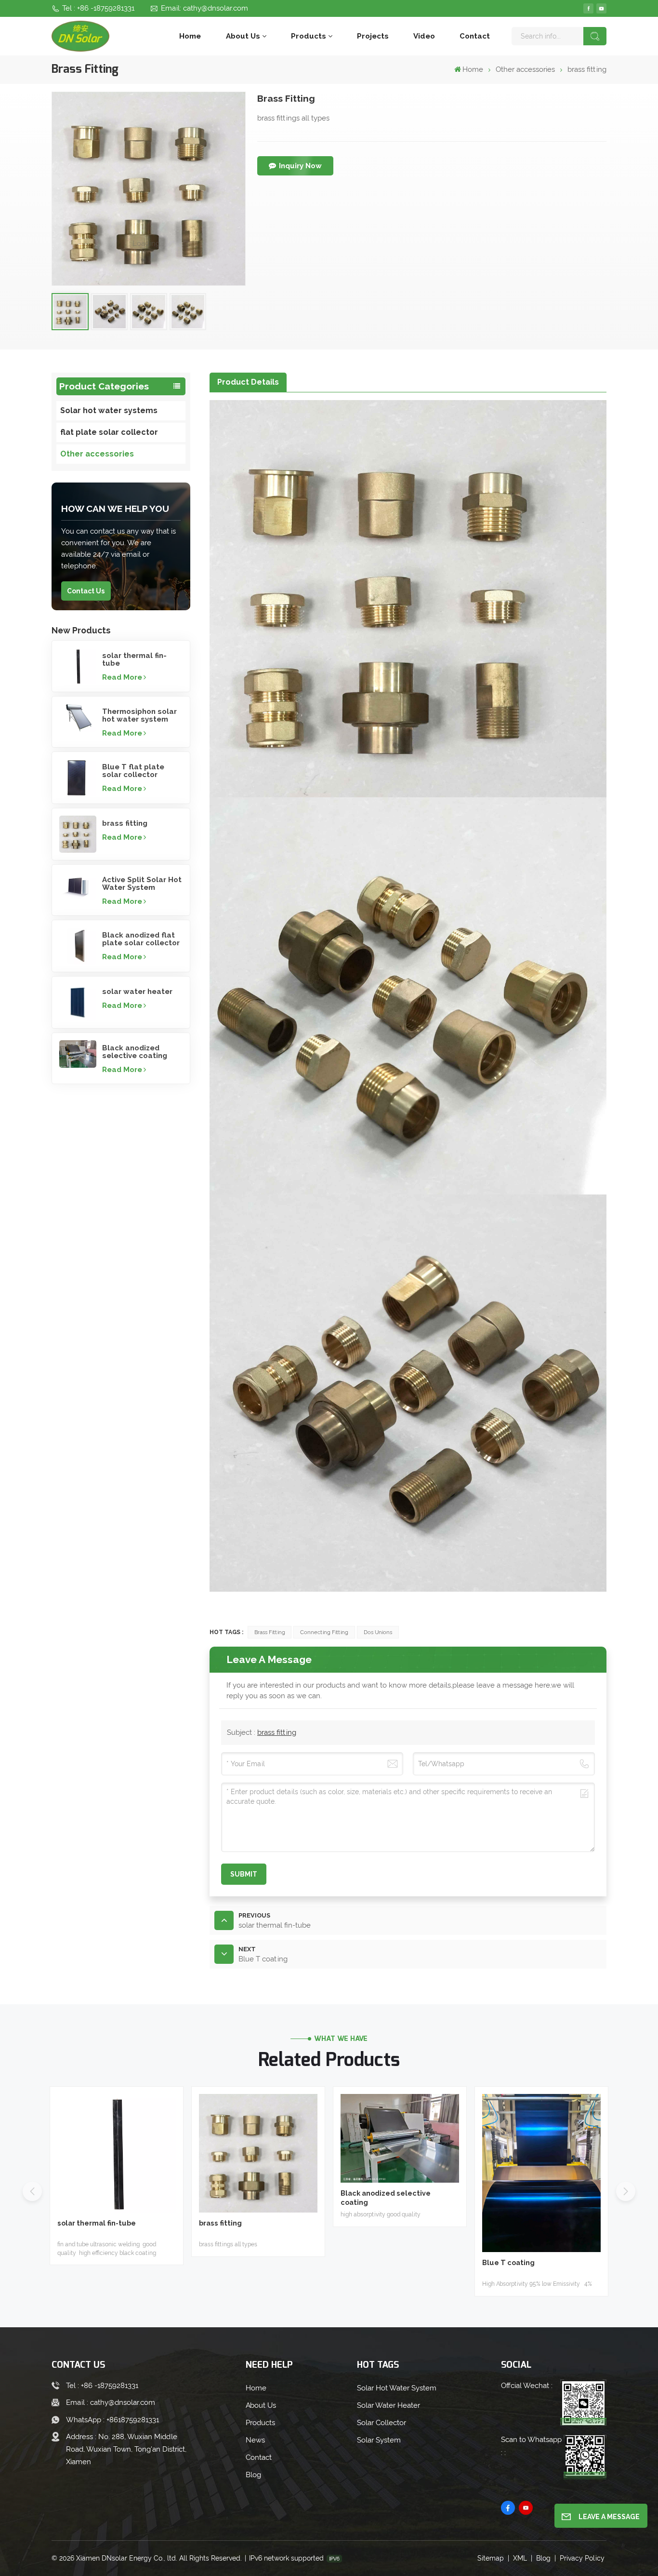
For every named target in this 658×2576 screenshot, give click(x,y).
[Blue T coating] (541, 2173)
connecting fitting (324, 1632)
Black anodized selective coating (135, 1052)
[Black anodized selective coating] (78, 1054)
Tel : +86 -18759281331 (98, 8)
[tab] (248, 382)
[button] (626, 2191)
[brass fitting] (78, 834)
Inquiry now (300, 166)
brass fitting (125, 823)
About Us (243, 36)
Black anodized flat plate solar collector (141, 939)
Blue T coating (508, 2262)
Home (190, 36)
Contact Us (86, 591)
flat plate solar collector (109, 432)
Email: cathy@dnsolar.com (204, 8)
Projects (373, 36)
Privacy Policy (582, 2558)
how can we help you (115, 509)
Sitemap (491, 2558)
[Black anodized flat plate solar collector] (78, 946)
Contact (475, 36)
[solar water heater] (78, 1002)
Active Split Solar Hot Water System (142, 884)
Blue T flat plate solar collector (133, 771)
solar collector (382, 2423)
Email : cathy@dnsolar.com (111, 2402)
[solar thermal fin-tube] (78, 666)
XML (520, 2558)
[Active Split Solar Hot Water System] (78, 886)
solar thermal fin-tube (134, 659)
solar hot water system (397, 2388)
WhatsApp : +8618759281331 (112, 2420)
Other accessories (525, 69)
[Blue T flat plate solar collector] (78, 778)
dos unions (378, 1632)
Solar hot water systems (109, 410)
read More (122, 677)
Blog (253, 2475)
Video (424, 36)
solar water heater (137, 992)
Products (309, 36)
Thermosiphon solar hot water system (139, 715)
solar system (379, 2440)
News (255, 2440)
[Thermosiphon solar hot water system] (78, 718)
